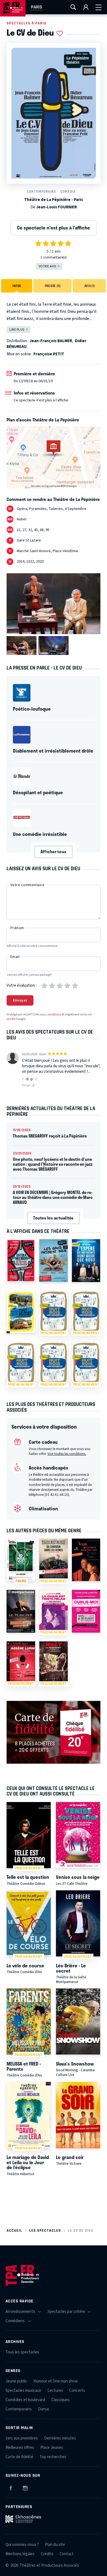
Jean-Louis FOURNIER (57, 207)
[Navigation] (98, 7)
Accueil (14, 2230)
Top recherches (53, 2457)
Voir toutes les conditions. (67, 1454)
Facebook (11, 2487)
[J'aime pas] (33, 1080)
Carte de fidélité (19, 2457)
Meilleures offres (20, 2448)
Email (15, 957)
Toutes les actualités (53, 1218)
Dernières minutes (60, 2438)
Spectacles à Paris (26, 23)
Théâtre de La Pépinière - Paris (54, 200)
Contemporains (41, 192)
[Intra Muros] (21, 1260)
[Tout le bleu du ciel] (21, 1312)
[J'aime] (26, 1079)
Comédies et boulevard (25, 2400)
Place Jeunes (52, 2448)
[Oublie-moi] (86, 1611)
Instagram (25, 2487)
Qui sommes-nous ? (22, 2545)
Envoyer (20, 1000)
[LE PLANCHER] (21, 1611)
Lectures (55, 2391)
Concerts (77, 2391)
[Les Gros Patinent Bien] (54, 1260)
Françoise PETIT (49, 354)
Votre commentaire (27, 885)
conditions (54, 1015)
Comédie (68, 192)
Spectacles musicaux (23, 2391)
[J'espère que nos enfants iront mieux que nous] (86, 1260)
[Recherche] (73, 7)
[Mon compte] (86, 7)
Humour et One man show (56, 2381)
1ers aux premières (22, 2438)
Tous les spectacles (22, 2352)
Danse (44, 2409)
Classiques (60, 2400)
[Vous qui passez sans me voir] (86, 1560)
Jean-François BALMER (51, 341)
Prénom (17, 928)
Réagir (27, 1085)
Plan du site (55, 2545)
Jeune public (16, 2381)
